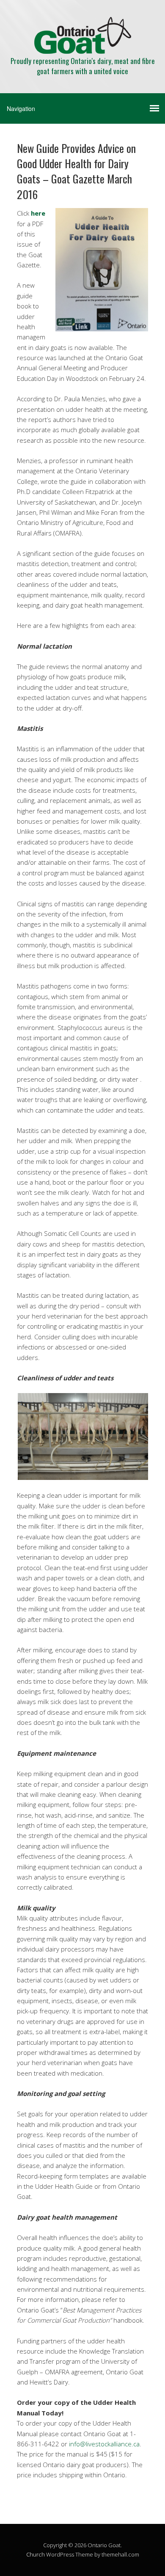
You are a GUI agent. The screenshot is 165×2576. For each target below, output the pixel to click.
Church (36, 2554)
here (38, 213)
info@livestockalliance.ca (104, 2444)
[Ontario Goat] (83, 46)
